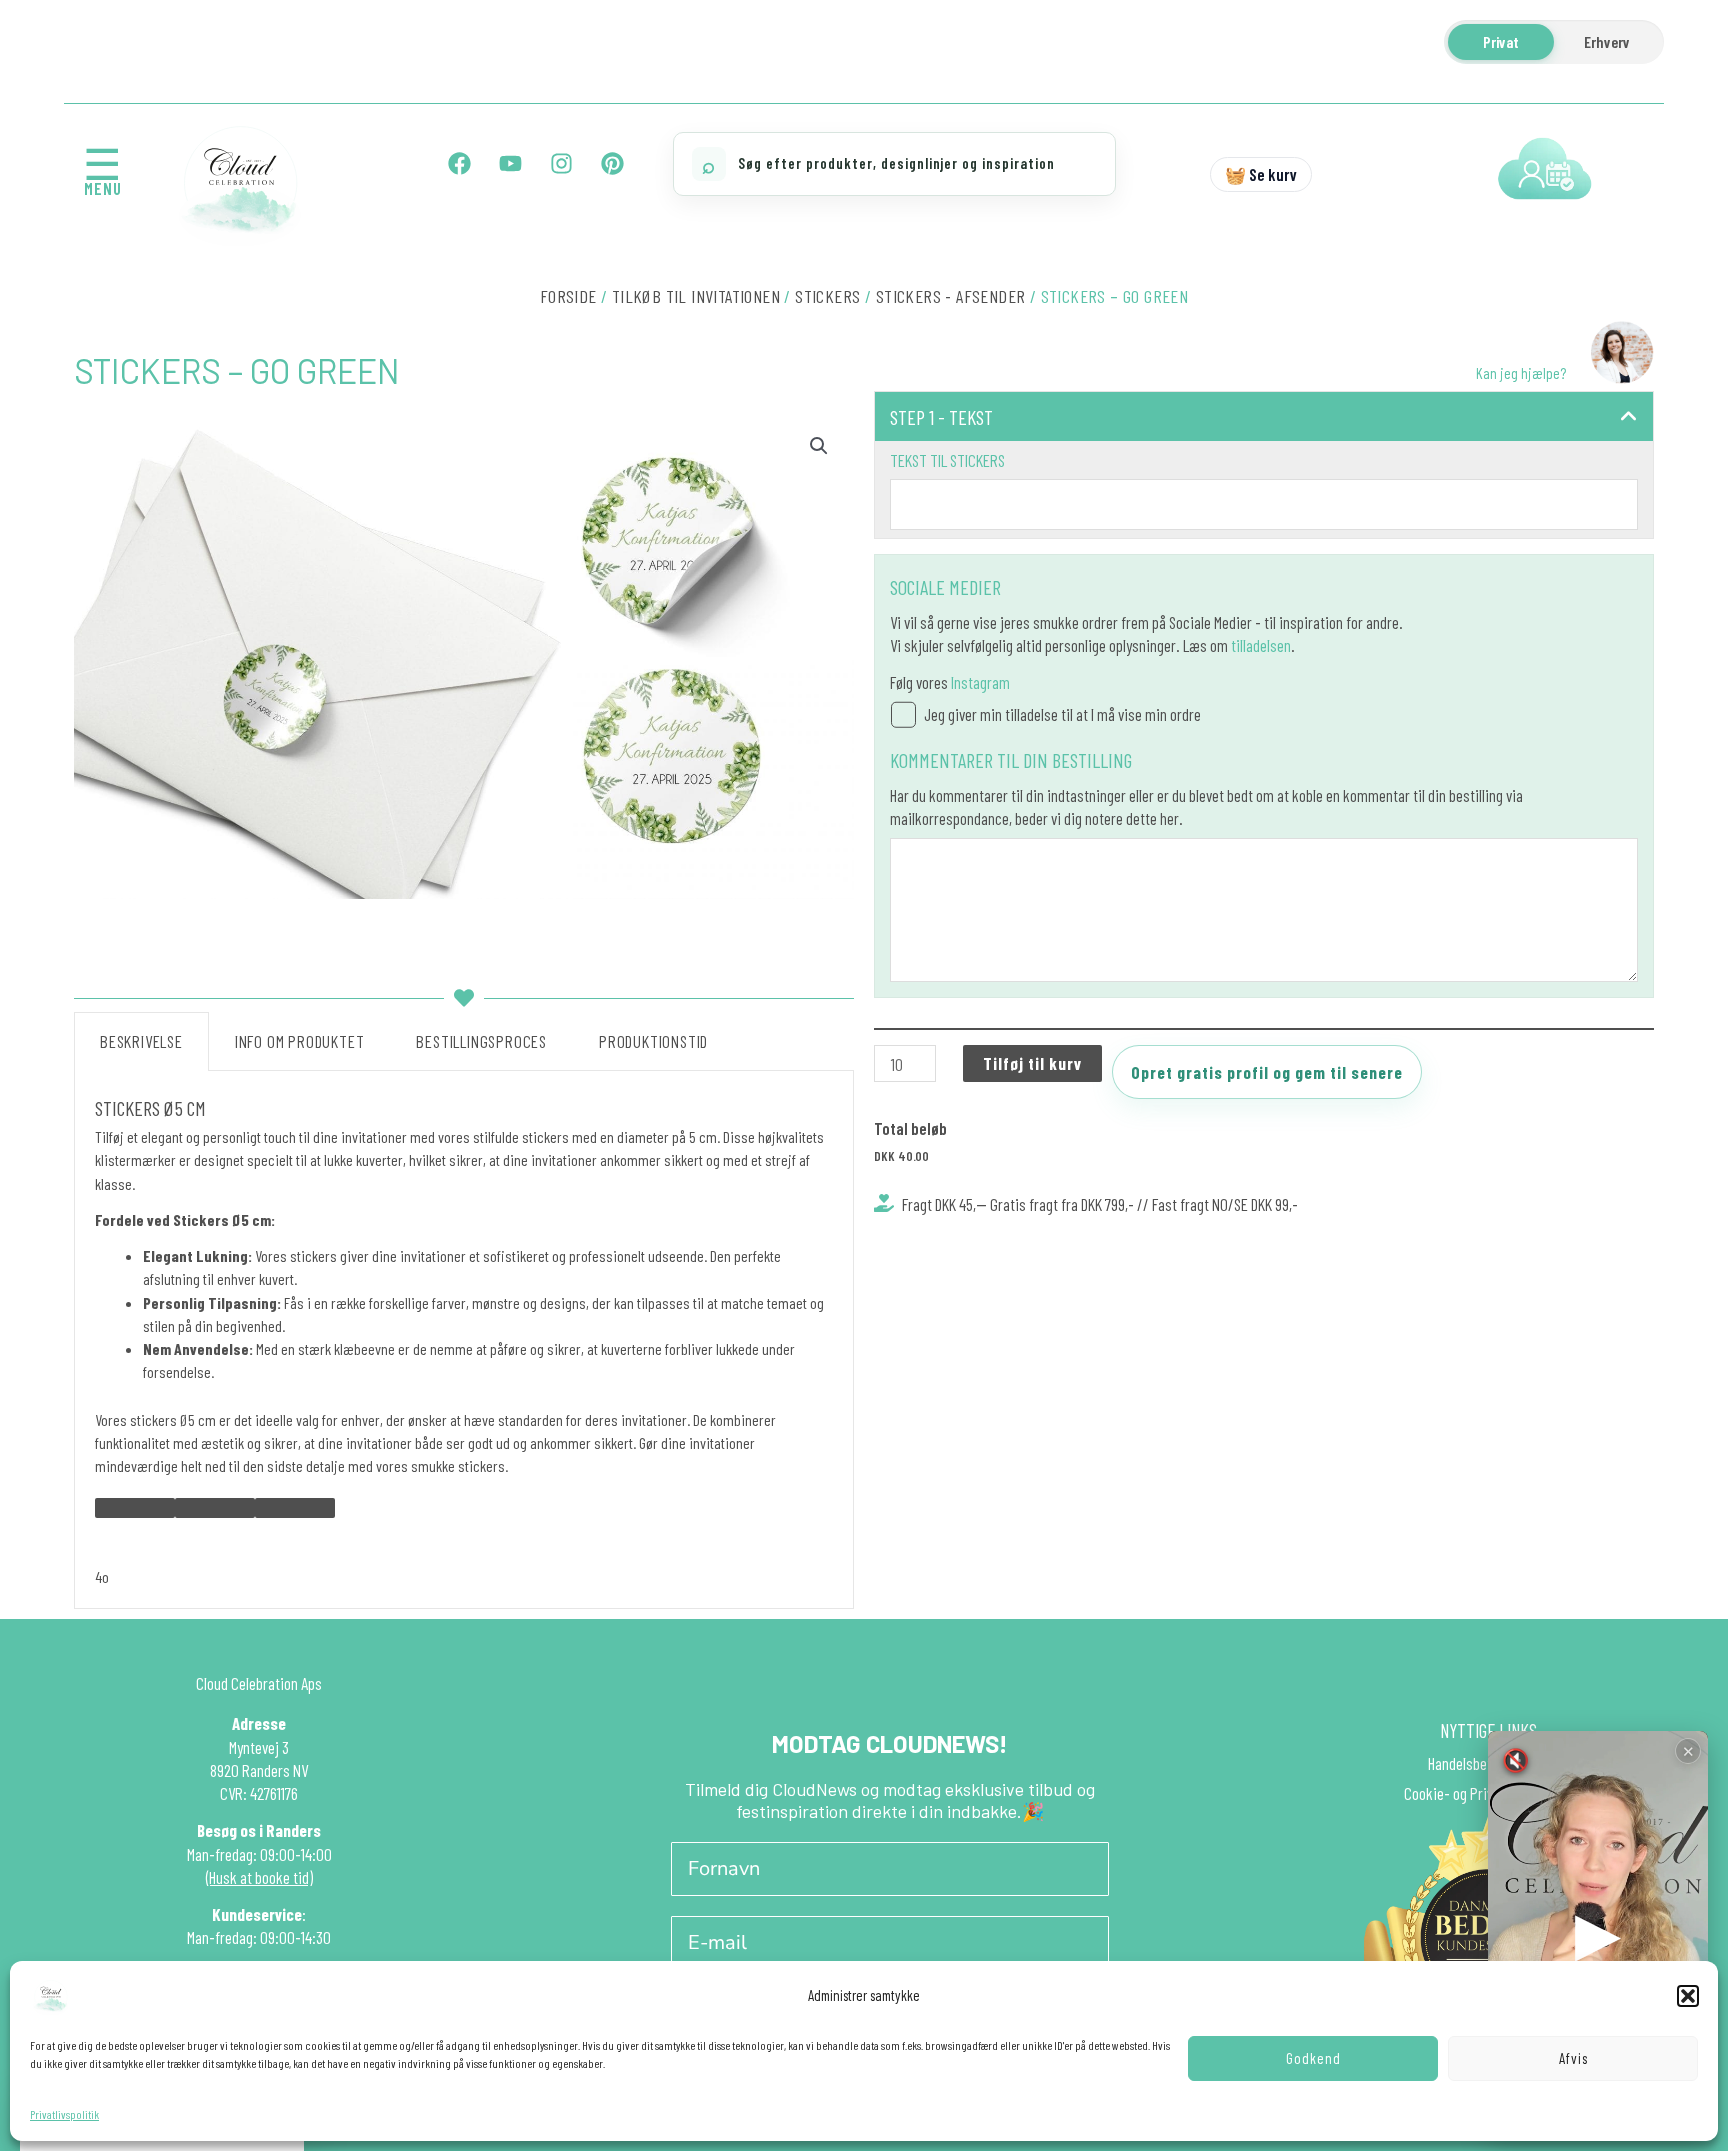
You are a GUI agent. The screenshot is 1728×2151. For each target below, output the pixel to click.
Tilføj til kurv (1032, 1063)
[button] (1688, 1996)
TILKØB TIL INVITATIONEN (696, 296)
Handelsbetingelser (1483, 1763)
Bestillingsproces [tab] (481, 1041)
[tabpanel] (464, 1340)
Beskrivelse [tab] (141, 1041)
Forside (568, 296)
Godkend (1313, 2058)
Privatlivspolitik (64, 2114)
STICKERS (827, 296)
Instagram (980, 682)
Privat (1501, 41)
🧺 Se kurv (1261, 174)
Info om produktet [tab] (300, 1041)
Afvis (1573, 2058)
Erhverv (1607, 41)
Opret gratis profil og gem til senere (1267, 1072)
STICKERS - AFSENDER (951, 296)
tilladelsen (1261, 645)
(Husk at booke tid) (259, 1877)
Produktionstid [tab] (653, 1041)
